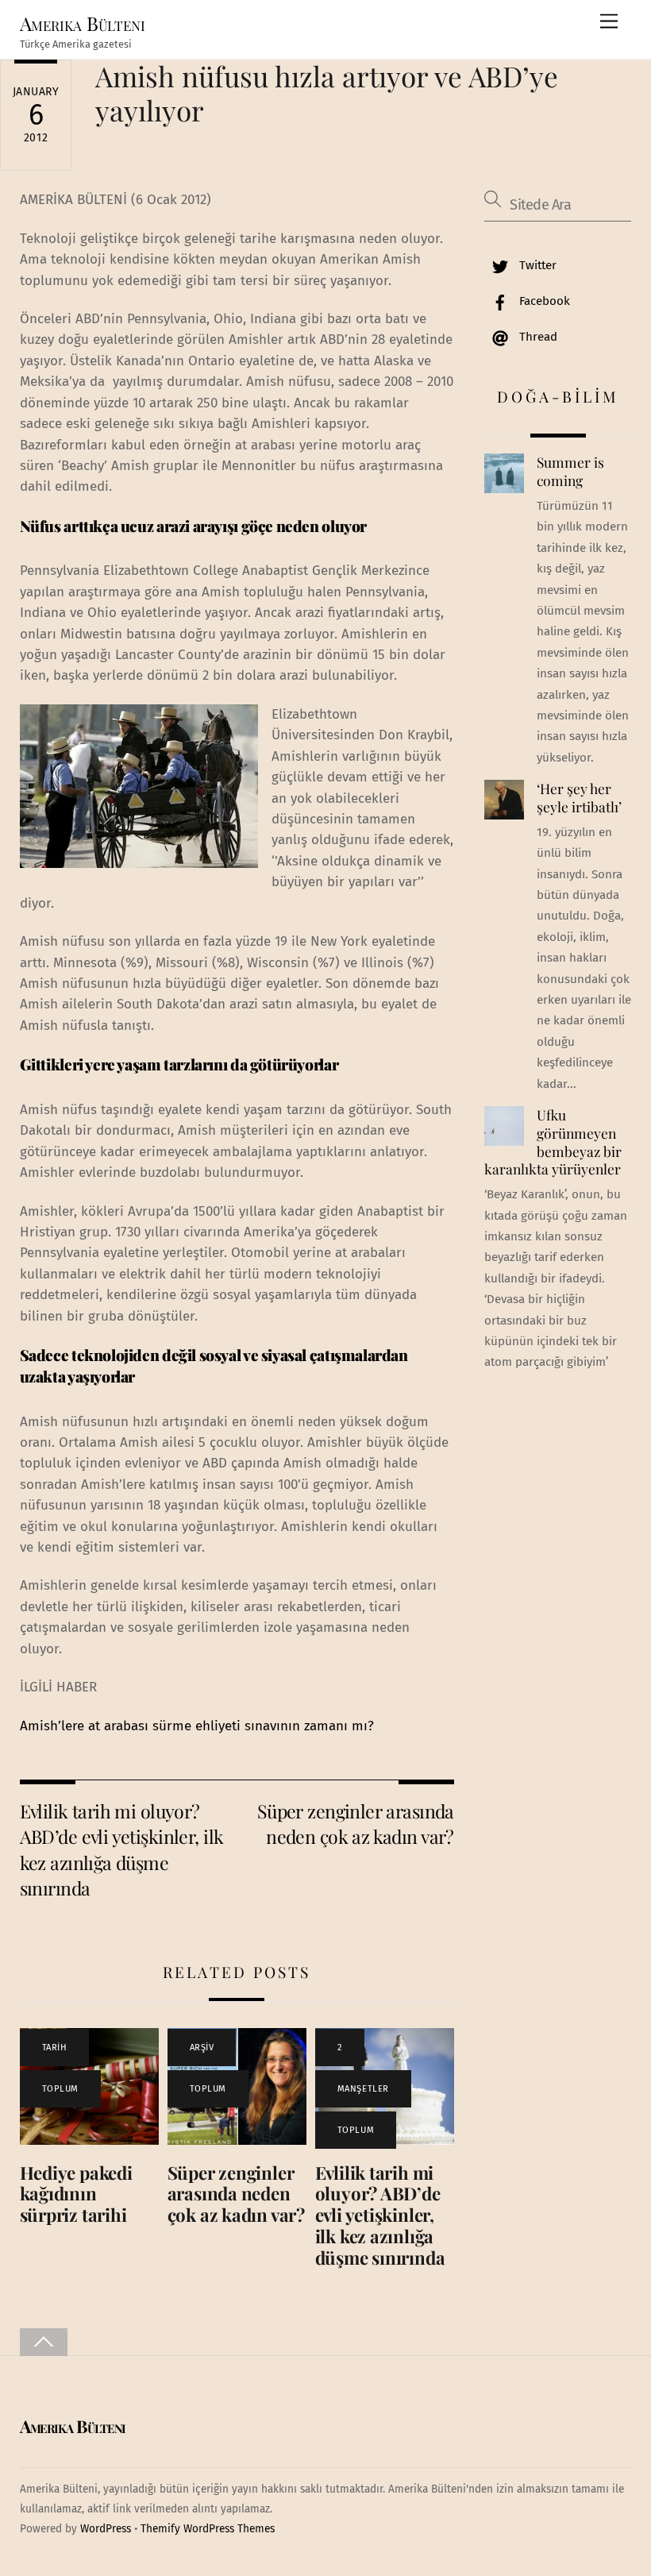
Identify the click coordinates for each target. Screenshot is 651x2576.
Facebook (543, 301)
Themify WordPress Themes (208, 2529)
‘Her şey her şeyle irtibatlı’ (579, 798)
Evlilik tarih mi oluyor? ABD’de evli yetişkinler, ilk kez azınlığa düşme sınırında (122, 1849)
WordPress (106, 2529)
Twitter (536, 265)
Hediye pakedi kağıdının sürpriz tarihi (76, 2194)
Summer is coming (570, 471)
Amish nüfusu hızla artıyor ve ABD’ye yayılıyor (327, 93)
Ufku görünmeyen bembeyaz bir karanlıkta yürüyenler (553, 1142)
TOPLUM (60, 2089)
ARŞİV (202, 2048)
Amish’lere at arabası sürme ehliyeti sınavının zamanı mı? (197, 1726)
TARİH (55, 2048)
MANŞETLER (363, 2089)
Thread (537, 337)
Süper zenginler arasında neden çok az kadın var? (356, 1824)
